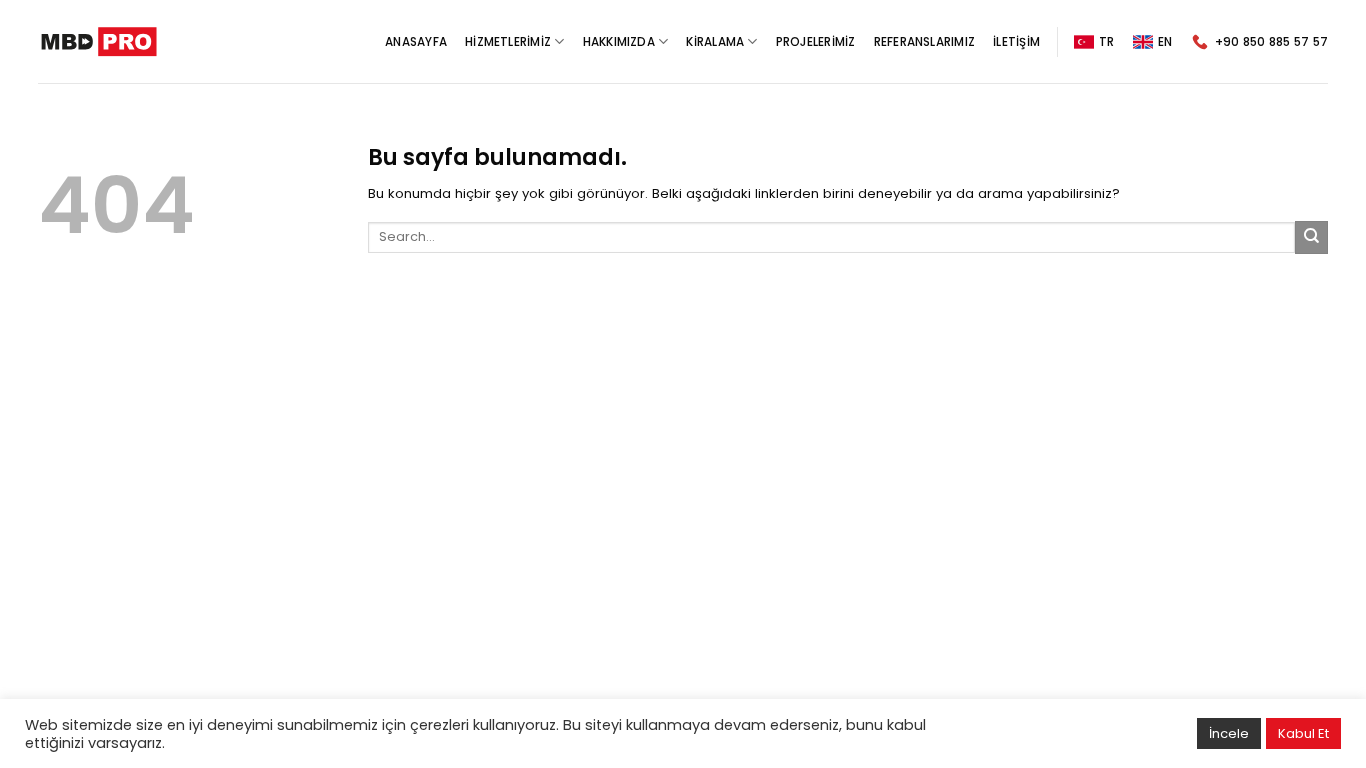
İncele (1229, 733)
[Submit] (1311, 237)
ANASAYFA (416, 42)
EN (1165, 42)
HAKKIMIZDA (619, 42)
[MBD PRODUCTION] (99, 41)
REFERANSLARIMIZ (925, 42)
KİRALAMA (715, 42)
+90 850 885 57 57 (1271, 42)
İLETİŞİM (1016, 42)
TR (1106, 42)
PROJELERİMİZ (816, 42)
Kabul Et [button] (1303, 733)
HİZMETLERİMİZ (508, 42)
